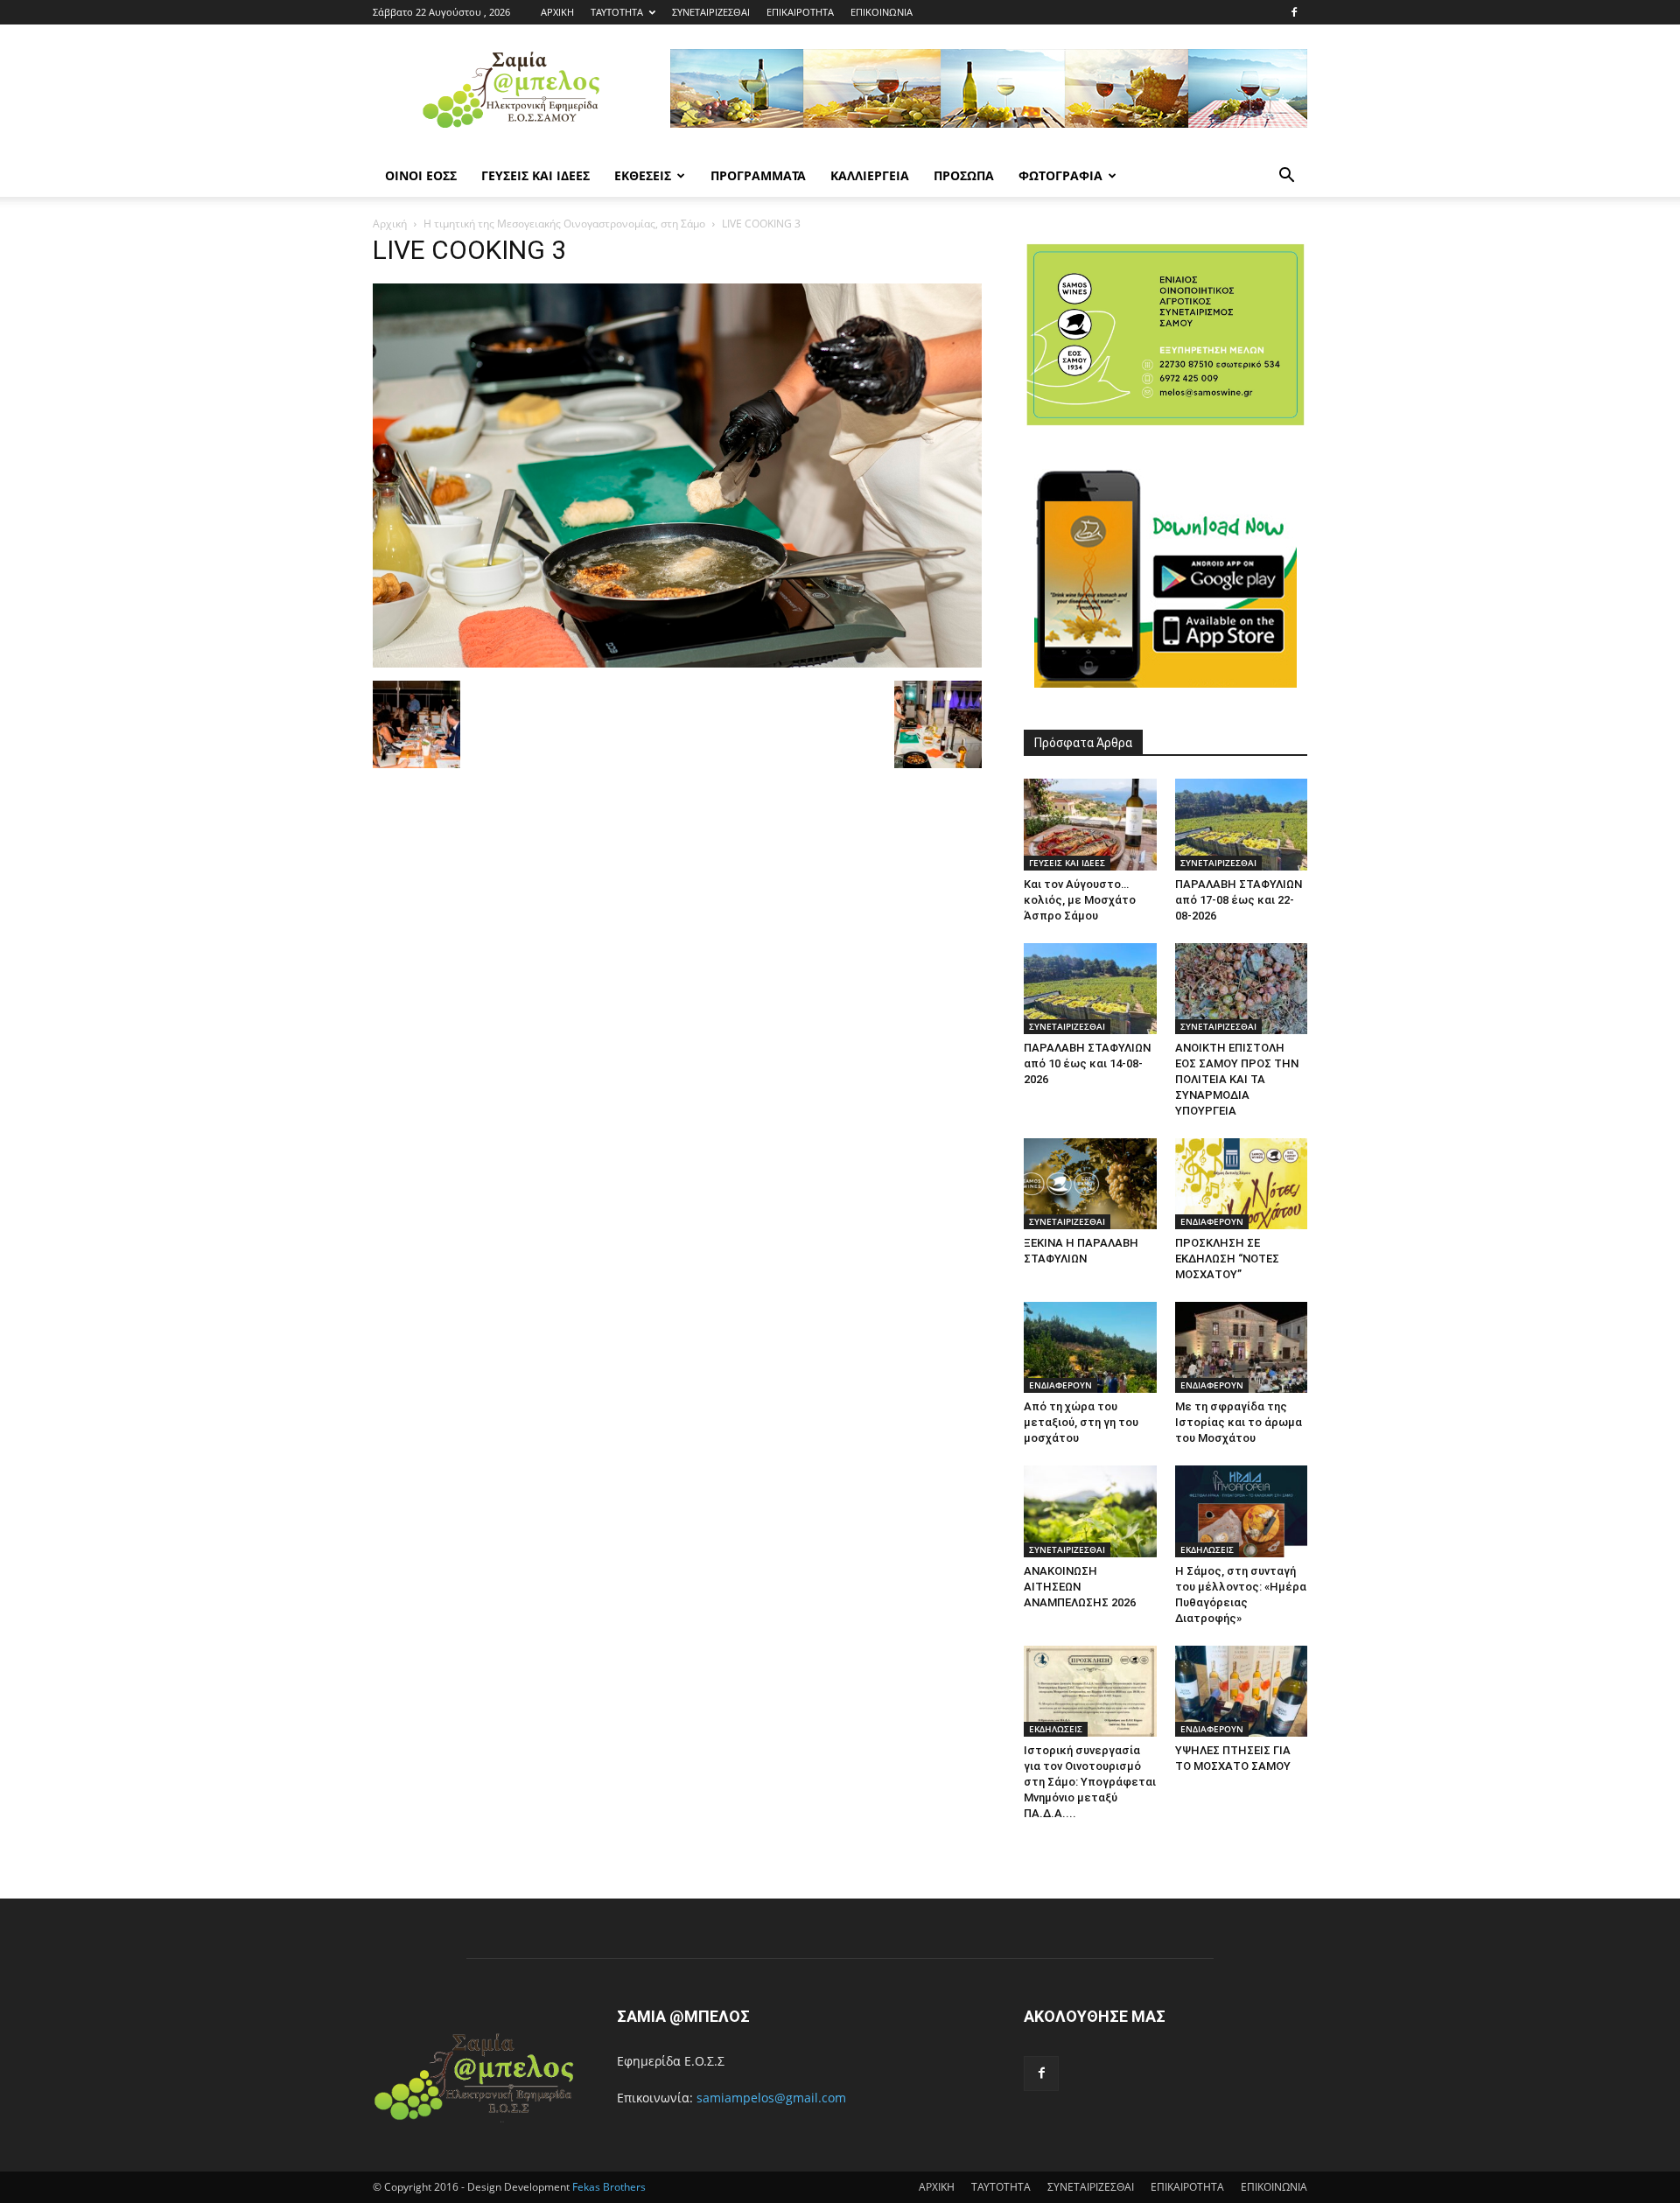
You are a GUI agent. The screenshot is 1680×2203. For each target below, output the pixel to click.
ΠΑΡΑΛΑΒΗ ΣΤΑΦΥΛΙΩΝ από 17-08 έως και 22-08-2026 (1239, 900)
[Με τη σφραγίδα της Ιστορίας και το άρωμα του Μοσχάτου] (1242, 1347)
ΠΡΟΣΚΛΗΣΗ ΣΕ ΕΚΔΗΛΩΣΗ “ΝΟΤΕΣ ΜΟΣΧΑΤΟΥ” (1227, 1259)
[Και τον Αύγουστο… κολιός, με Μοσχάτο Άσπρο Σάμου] (1090, 824)
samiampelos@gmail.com (771, 2098)
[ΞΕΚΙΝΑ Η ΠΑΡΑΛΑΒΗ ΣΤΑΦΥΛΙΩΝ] (1090, 1184)
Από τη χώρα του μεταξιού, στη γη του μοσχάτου (1081, 1422)
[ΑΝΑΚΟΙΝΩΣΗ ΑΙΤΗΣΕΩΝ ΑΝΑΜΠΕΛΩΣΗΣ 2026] (1090, 1511)
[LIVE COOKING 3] (677, 663)
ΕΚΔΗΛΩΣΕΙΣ (1207, 1549)
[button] (1286, 177)
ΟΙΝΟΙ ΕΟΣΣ (421, 175)
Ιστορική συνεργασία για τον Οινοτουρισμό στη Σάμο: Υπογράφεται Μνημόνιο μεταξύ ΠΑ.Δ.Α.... (1090, 1782)
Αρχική (390, 224)
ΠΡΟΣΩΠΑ (964, 175)
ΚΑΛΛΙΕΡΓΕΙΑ (870, 175)
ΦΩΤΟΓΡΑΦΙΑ (1060, 175)
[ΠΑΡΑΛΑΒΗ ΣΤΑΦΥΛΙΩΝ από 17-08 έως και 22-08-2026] (1242, 824)
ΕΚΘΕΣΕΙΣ (643, 175)
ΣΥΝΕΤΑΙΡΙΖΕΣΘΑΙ (711, 12)
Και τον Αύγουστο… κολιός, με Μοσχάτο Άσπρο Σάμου (1080, 900)
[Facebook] (1294, 12)
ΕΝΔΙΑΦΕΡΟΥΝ (1212, 1221)
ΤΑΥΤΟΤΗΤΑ (617, 12)
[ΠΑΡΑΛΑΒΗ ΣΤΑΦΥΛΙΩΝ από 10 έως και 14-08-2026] (1090, 989)
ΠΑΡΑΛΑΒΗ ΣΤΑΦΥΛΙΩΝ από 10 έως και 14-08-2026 (1087, 1063)
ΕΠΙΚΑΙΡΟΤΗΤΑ (800, 12)
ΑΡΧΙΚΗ (557, 12)
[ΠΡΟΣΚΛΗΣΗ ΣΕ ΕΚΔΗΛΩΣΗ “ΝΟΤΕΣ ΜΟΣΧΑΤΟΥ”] (1242, 1184)
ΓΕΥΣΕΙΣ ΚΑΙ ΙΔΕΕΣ (535, 175)
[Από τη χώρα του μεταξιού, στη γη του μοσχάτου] (1090, 1347)
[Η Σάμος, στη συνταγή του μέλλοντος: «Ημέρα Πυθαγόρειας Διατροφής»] (1242, 1511)
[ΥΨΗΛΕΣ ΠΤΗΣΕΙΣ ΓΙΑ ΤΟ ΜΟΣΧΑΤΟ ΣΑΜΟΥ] (1242, 1691)
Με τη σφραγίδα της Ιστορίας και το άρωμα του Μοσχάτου (1239, 1422)
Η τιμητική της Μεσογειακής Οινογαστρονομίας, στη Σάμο (564, 224)
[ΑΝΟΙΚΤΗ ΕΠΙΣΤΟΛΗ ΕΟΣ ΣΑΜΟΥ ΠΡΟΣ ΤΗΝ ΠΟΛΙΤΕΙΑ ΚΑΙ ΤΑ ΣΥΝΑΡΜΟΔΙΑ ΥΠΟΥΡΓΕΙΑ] (1242, 989)
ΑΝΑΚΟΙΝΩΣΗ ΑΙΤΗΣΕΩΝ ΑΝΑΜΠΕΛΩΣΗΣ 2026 (1080, 1587)
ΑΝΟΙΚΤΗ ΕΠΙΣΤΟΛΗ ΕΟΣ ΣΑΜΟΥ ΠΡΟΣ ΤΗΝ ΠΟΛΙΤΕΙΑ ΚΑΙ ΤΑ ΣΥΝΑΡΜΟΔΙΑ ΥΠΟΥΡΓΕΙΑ (1237, 1079)
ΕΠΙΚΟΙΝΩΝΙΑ (882, 12)
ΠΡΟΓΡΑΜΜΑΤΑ (758, 175)
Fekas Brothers (608, 2187)
